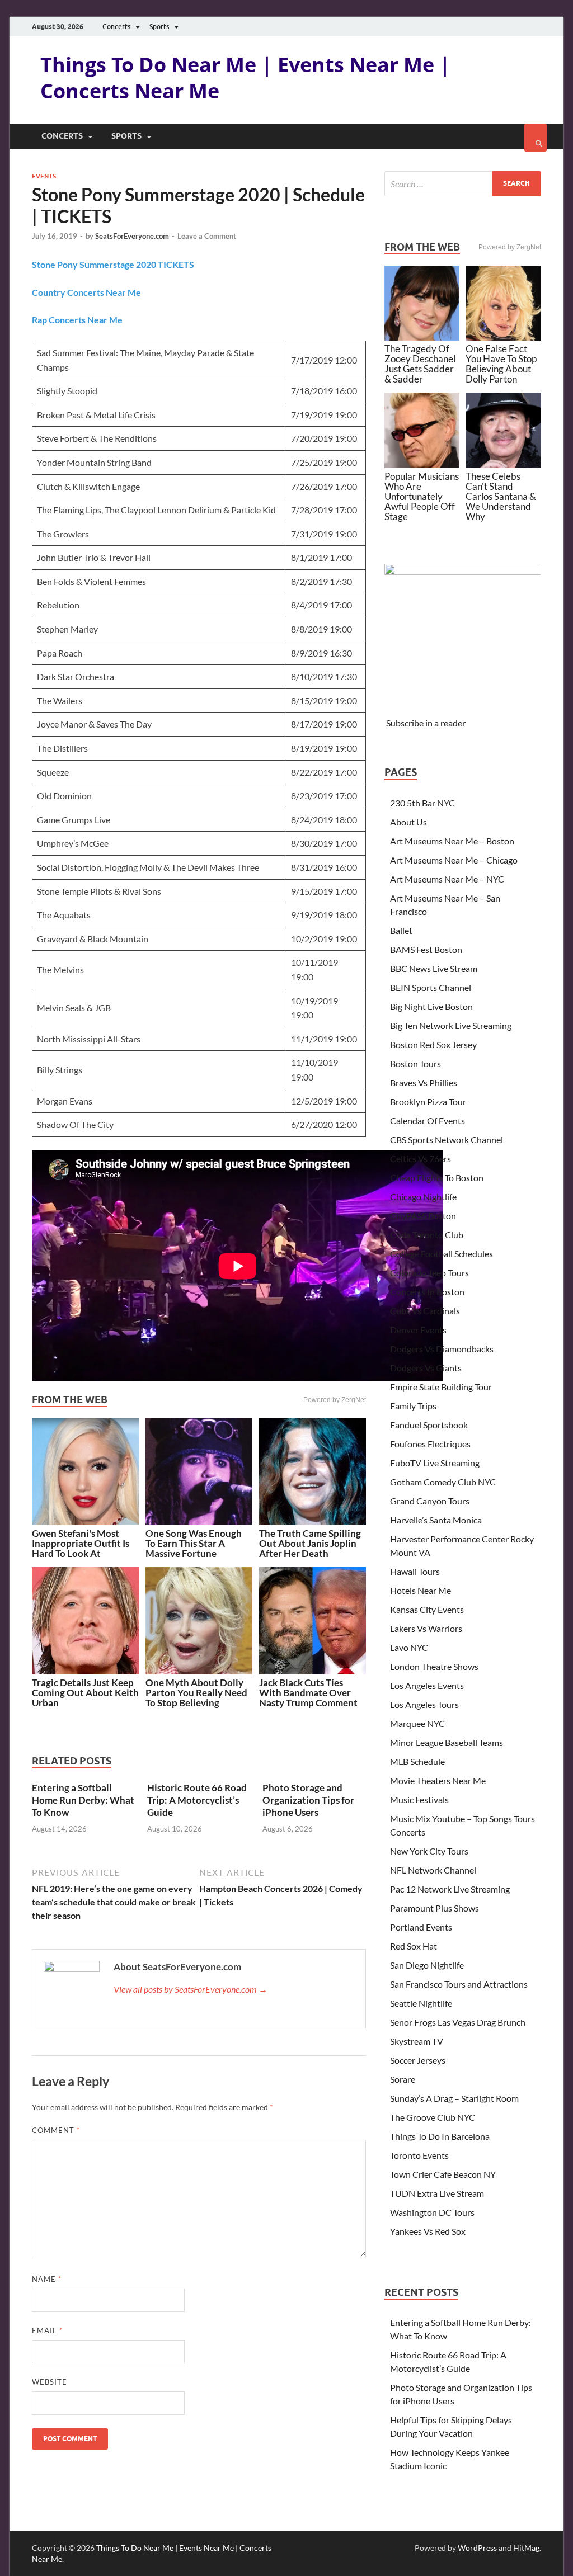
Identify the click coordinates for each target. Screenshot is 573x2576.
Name (47, 2279)
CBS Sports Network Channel (447, 1140)
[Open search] (536, 138)
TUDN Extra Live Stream (437, 2193)
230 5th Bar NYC (422, 803)
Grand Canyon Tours (430, 1501)
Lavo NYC (409, 1647)
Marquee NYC (417, 1723)
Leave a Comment (207, 236)
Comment (56, 2130)
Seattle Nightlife (421, 2003)
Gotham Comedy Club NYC (443, 1482)
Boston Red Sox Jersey (433, 1044)
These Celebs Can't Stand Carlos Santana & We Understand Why (501, 496)
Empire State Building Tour (441, 1387)
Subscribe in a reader (426, 723)
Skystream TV (417, 2041)
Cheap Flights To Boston (437, 1178)
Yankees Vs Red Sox (428, 2231)
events (44, 176)
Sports (159, 27)
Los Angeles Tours (424, 1704)
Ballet (401, 930)
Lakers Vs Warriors (426, 1628)
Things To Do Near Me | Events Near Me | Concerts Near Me (245, 78)
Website (50, 2382)
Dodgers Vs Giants (426, 1368)
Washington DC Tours (432, 2212)
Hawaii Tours (415, 1571)
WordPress (477, 2548)
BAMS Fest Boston (426, 949)
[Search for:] (463, 184)
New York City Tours (429, 1851)
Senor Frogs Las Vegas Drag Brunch (458, 2022)
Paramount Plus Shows (435, 1908)
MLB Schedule (417, 1761)
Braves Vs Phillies (424, 1082)
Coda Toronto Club (427, 1235)
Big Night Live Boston (431, 1006)
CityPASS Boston (423, 1216)
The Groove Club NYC (433, 2117)
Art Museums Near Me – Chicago (454, 860)
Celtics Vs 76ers (421, 1159)
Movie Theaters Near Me (438, 1780)
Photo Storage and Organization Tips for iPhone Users (308, 1800)
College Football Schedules (442, 1254)
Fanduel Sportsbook (429, 1425)
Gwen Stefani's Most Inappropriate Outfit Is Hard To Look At (81, 1543)
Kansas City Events (427, 1609)
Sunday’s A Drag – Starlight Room (454, 2098)
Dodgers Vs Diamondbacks (442, 1349)
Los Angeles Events (427, 1685)
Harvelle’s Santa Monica (436, 1520)
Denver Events (418, 1330)
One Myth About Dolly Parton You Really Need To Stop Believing (196, 1693)
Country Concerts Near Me (86, 292)
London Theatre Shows (434, 1666)
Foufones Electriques (430, 1444)
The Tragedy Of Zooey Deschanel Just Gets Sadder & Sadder (420, 364)
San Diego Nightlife (427, 1965)
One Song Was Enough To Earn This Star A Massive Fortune (194, 1543)
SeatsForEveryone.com (132, 236)
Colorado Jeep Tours (429, 1273)
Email (47, 2330)
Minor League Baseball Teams (447, 1742)
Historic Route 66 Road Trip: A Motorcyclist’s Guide (197, 1800)
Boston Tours (415, 1063)
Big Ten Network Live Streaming (451, 1025)
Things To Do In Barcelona (440, 2136)
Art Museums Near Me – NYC (447, 879)
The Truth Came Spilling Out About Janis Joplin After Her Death (310, 1543)
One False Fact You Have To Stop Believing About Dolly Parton (501, 364)
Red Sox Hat (414, 1946)
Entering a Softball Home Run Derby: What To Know (83, 1800)
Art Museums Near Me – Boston (452, 841)
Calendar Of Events (428, 1120)
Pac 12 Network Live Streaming (450, 1889)
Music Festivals (419, 1799)
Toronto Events (419, 2155)
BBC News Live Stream (434, 968)
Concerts (116, 27)
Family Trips (413, 1406)
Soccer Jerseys (418, 2060)
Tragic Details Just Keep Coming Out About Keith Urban (85, 1693)
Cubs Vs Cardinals (425, 1311)
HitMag (526, 2548)
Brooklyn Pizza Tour (428, 1101)
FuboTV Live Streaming (435, 1463)
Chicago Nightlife (423, 1197)
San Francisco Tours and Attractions (459, 1984)
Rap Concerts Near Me (77, 320)
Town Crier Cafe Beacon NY (443, 2174)
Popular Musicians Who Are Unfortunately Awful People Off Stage (422, 496)
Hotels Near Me (421, 1590)
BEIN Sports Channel (431, 987)
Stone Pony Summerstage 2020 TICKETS (113, 264)
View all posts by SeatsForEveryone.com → (191, 1989)
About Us (408, 822)
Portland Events (421, 1927)
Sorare (403, 2079)
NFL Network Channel (433, 1870)
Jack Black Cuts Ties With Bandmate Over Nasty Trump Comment (308, 1693)
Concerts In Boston (427, 1292)
